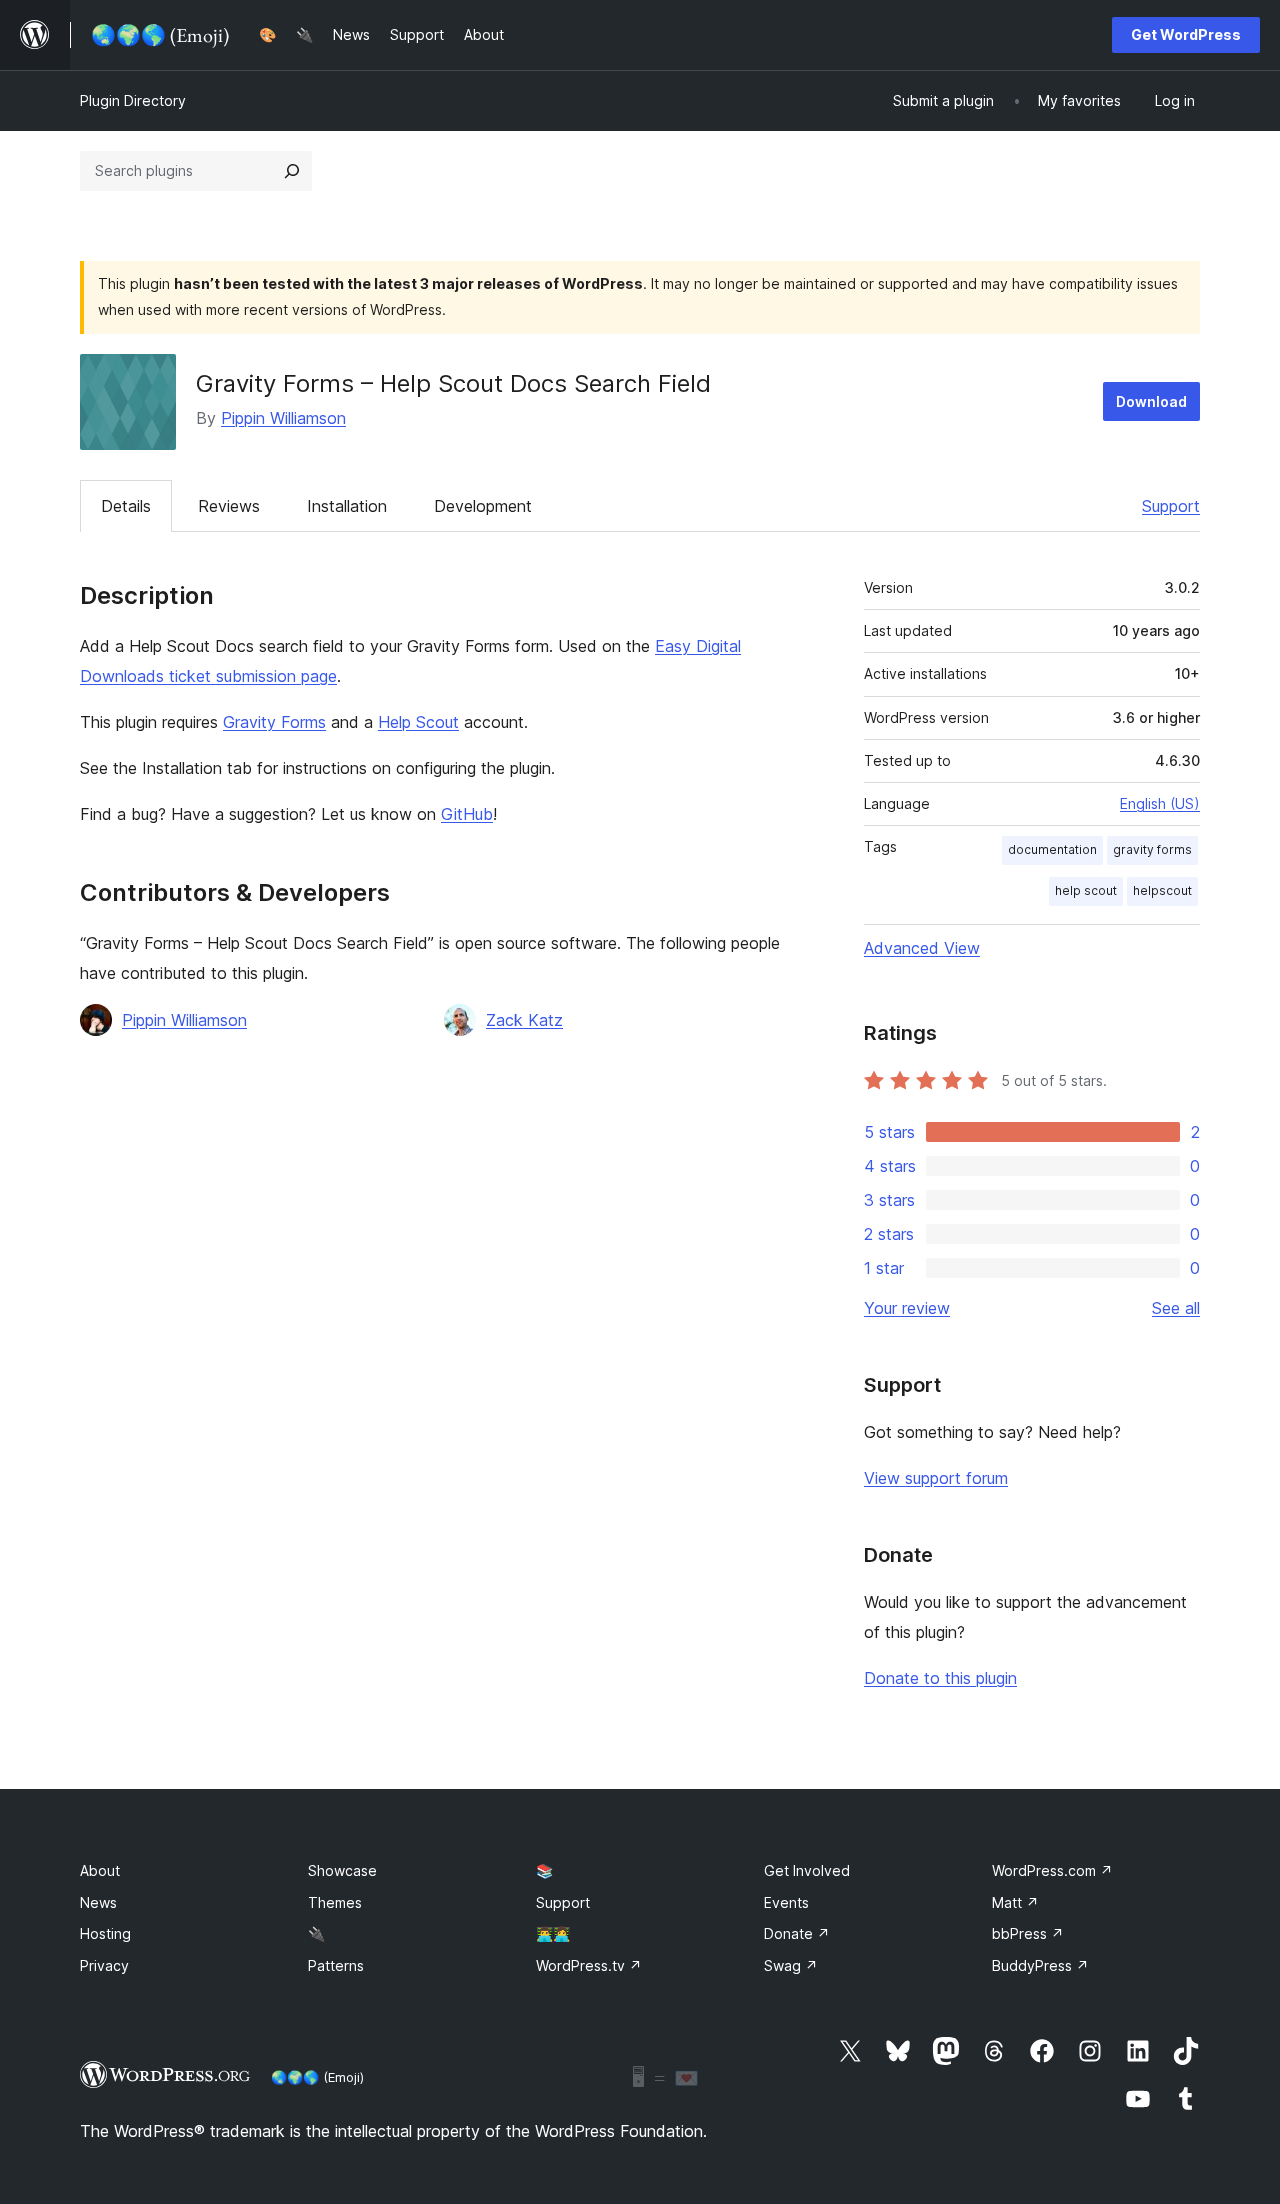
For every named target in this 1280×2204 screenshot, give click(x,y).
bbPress (1028, 1933)
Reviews (229, 506)
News (98, 1902)
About (100, 1870)
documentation (1052, 849)
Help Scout (418, 722)
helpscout (1162, 890)
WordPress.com (1052, 1870)
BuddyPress (1040, 1965)
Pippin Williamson (283, 418)
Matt (1015, 1902)
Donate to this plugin (940, 1678)
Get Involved (807, 1870)
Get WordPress (1186, 34)
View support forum (936, 1478)
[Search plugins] (292, 171)
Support (1171, 506)
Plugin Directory (133, 100)
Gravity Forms (274, 722)
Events (786, 1902)
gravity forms (1152, 849)
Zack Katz (524, 1020)
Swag (791, 1965)
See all (1176, 1308)
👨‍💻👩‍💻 (553, 1933)
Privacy (104, 1965)
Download (1151, 401)
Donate (797, 1933)
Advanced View (922, 948)
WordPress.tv (589, 1965)
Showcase (342, 1870)
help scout (1086, 890)
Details (126, 506)
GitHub (467, 814)
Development (483, 506)
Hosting (105, 1933)
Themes (335, 1902)
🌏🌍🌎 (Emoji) (317, 2077)
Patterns (336, 1965)
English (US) (1160, 803)
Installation (347, 506)
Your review (907, 1308)
